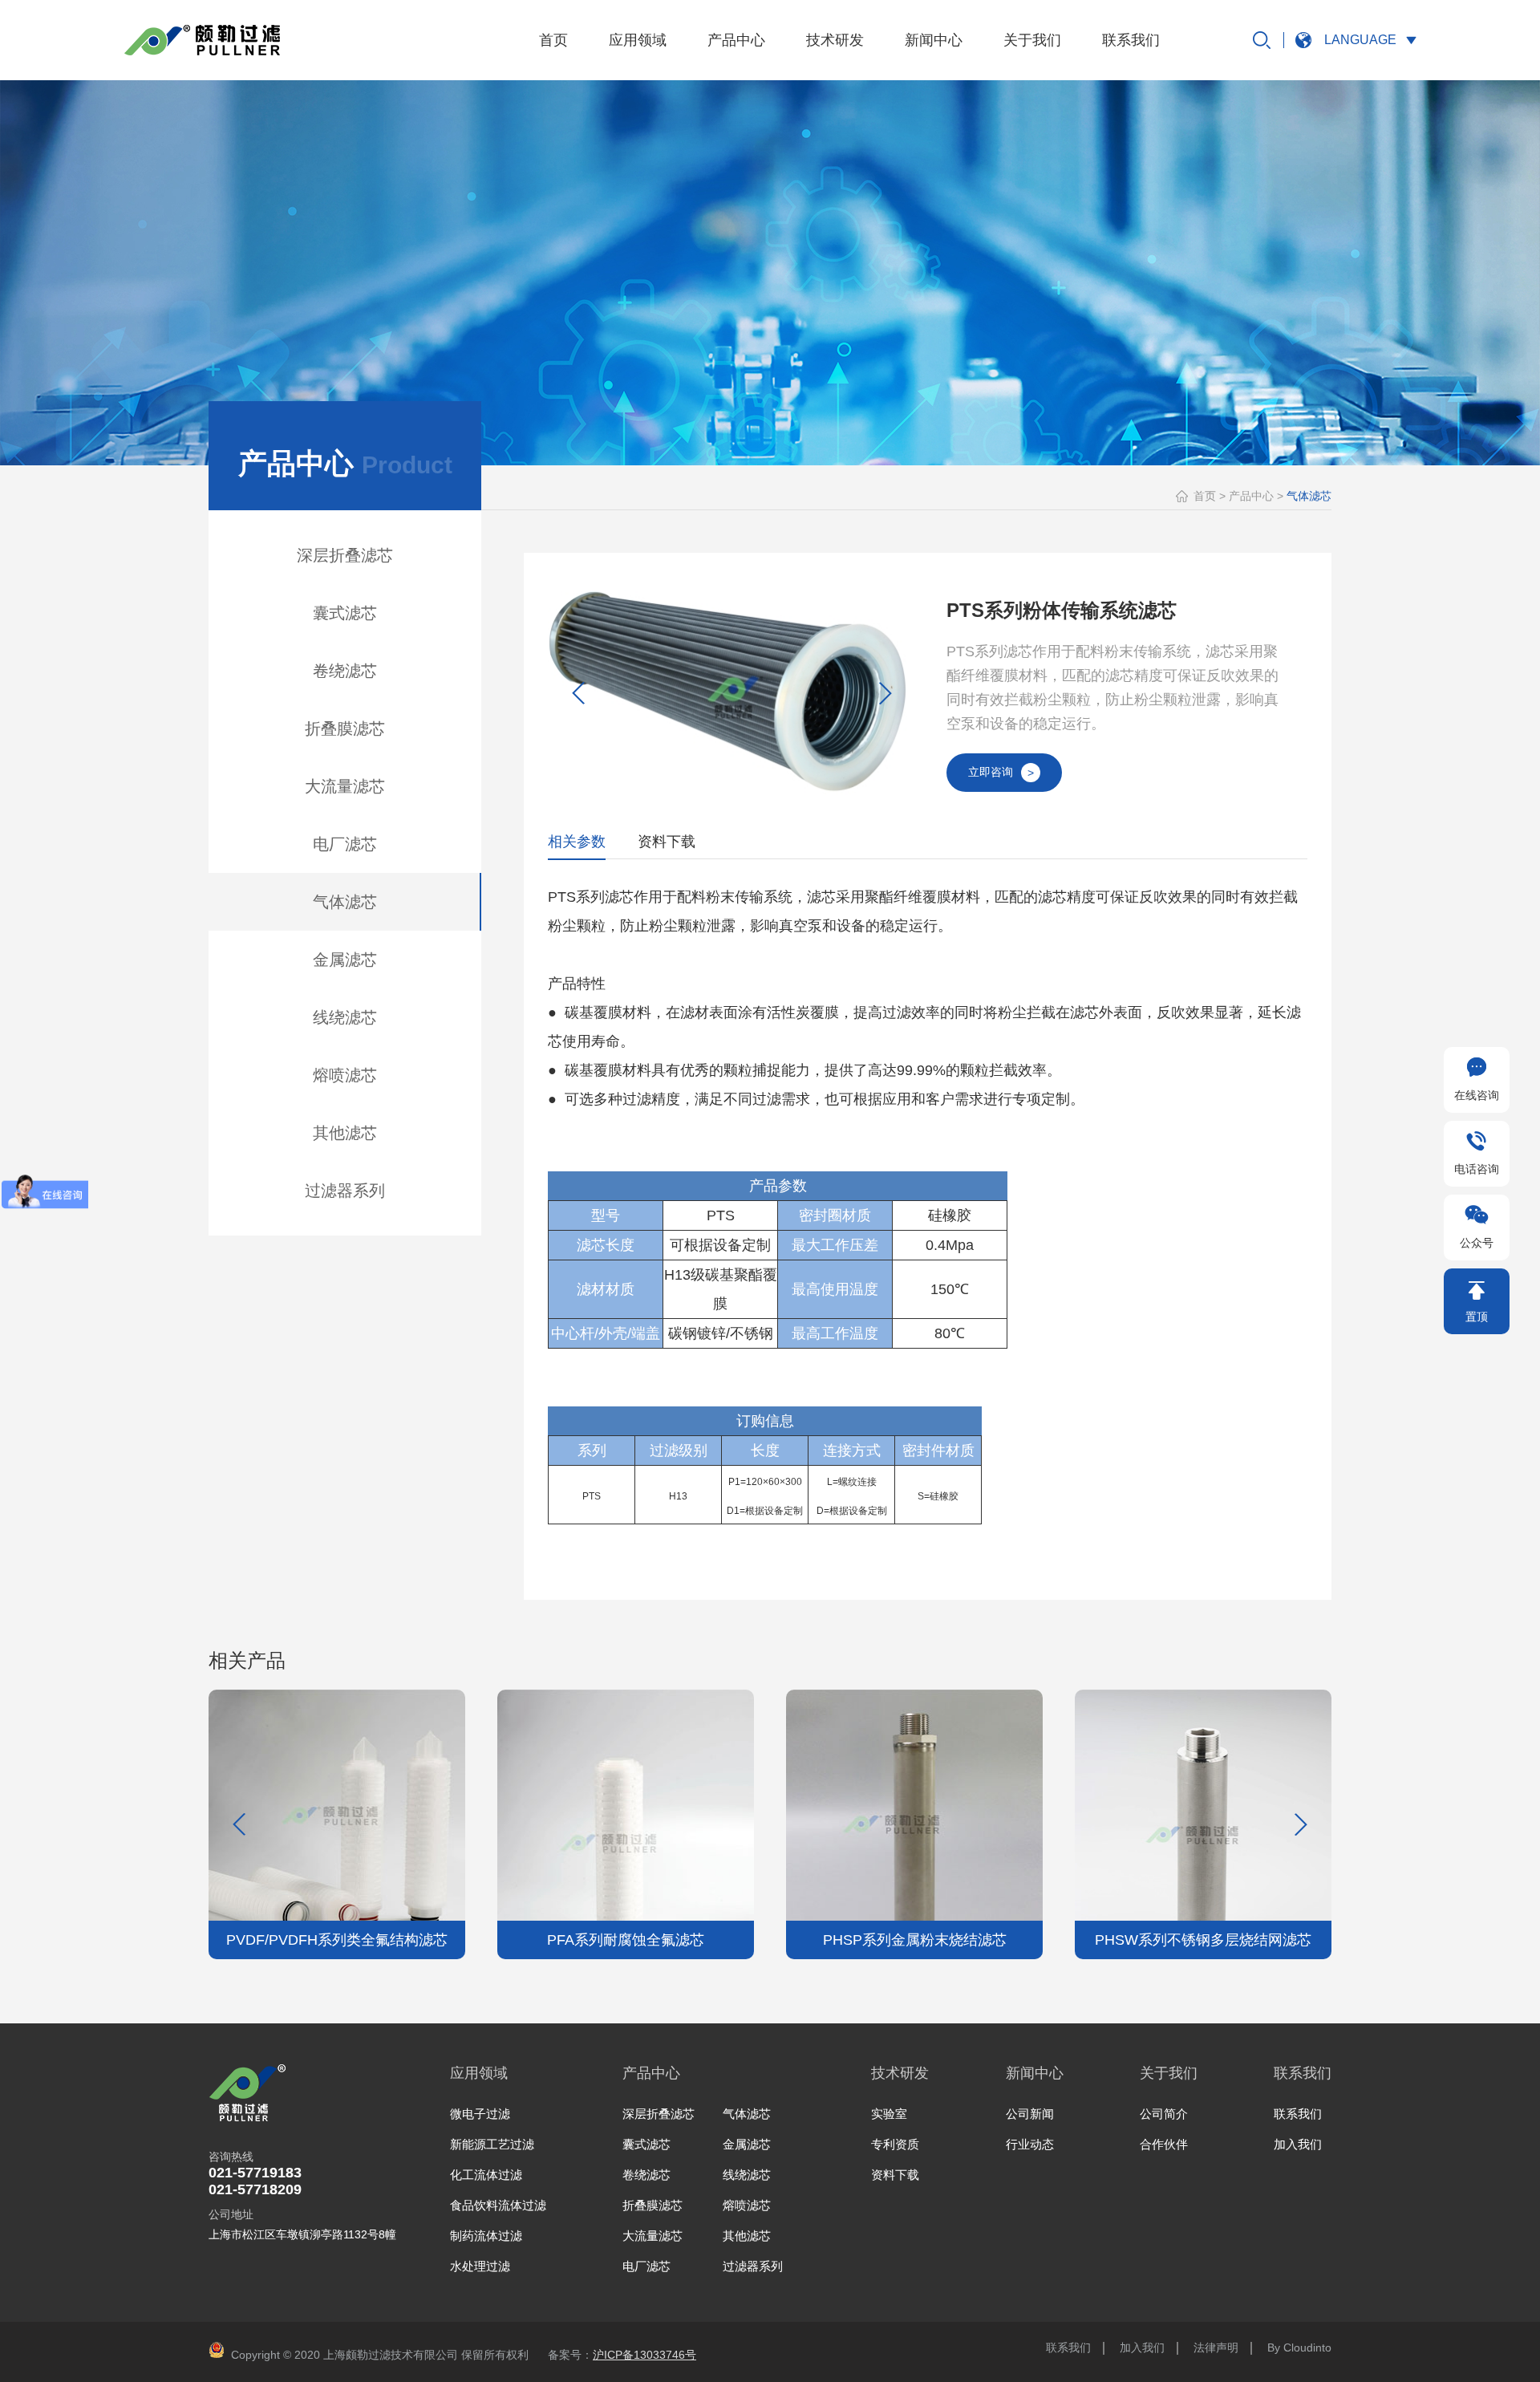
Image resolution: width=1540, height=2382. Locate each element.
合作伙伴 (1164, 2144)
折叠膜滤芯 (345, 728)
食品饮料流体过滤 (498, 2205)
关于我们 (1032, 40)
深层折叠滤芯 (345, 555)
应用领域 (638, 40)
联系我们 (1131, 40)
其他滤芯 (345, 1133)
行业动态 (1030, 2144)
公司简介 (1164, 2114)
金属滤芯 (345, 960)
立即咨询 (1001, 772)
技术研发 (835, 40)
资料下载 (895, 2175)
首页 (553, 40)
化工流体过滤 (486, 2175)
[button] (885, 693)
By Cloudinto (1299, 2348)
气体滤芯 (345, 902)
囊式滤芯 (345, 613)
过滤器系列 (345, 1191)
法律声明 (1216, 2348)
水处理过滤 (480, 2266)
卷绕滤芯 (345, 671)
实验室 (889, 2114)
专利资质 (895, 2144)
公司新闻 (1030, 2114)
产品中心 (736, 40)
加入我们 (1298, 2144)
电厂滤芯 (345, 844)
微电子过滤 (480, 2114)
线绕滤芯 (345, 1017)
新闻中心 (934, 40)
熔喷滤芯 (345, 1075)
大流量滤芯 (345, 786)
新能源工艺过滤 (492, 2144)
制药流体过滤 (486, 2236)
